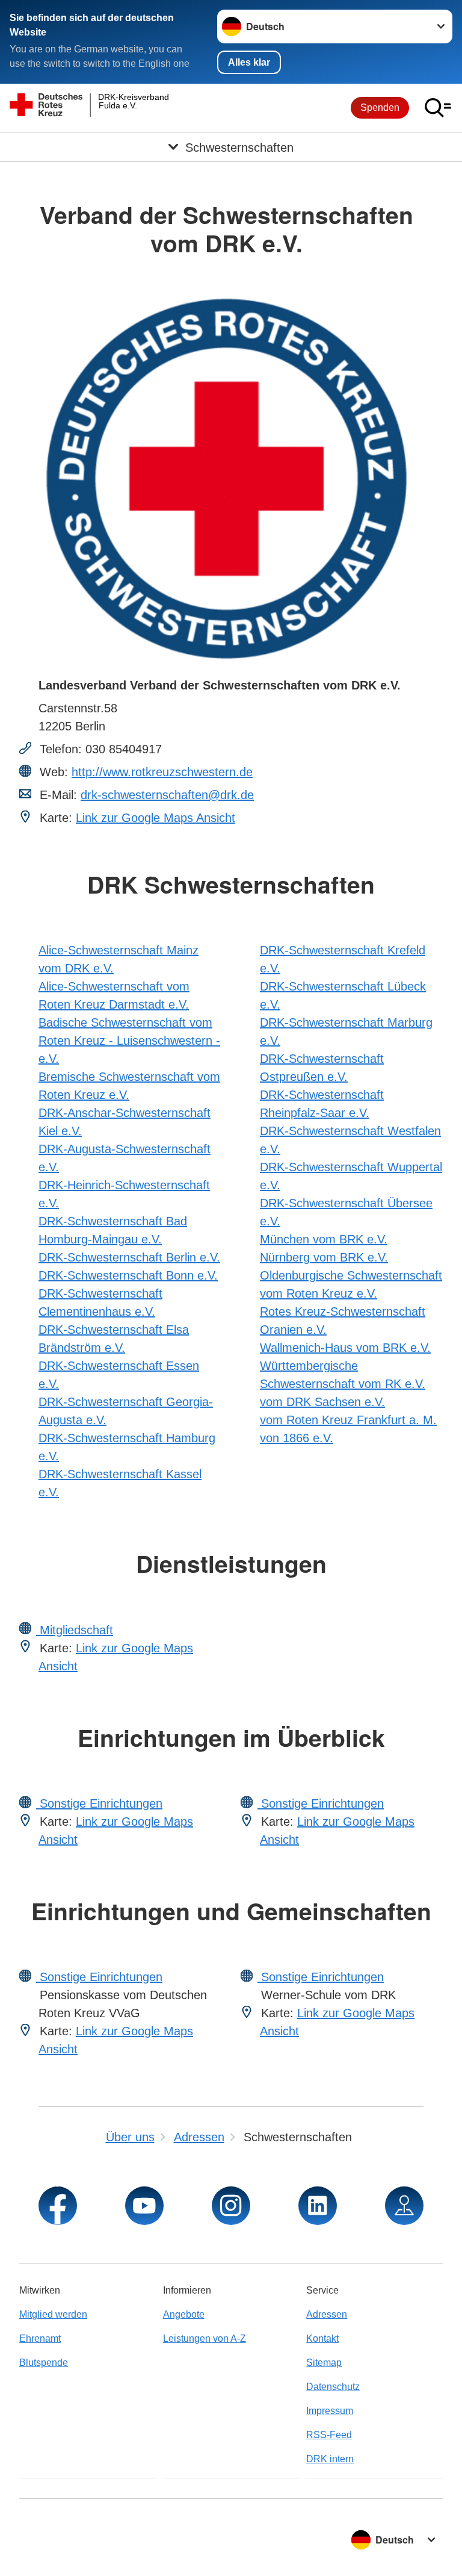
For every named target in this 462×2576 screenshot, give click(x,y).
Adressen (327, 2314)
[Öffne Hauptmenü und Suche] (438, 108)
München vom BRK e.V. (324, 1239)
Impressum (330, 2411)
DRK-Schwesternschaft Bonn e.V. (128, 1275)
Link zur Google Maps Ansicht (156, 818)
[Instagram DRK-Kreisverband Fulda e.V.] (231, 2206)
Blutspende (44, 2363)
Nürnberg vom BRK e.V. (324, 1257)
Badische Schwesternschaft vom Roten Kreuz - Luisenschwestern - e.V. (129, 1041)
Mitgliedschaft (75, 1630)
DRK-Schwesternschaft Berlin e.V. (129, 1257)
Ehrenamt (40, 2338)
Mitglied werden (53, 2314)
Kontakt (322, 2338)
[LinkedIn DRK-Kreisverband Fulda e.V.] (318, 2206)
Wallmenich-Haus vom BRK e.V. (345, 1348)
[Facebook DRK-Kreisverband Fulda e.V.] (58, 2206)
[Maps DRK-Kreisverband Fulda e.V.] (404, 2206)
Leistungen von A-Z (205, 2338)
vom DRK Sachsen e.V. (322, 1402)
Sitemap (324, 2363)
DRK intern (330, 2459)
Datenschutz (333, 2387)
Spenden (380, 107)
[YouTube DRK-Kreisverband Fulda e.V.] (144, 2206)
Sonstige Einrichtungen (99, 1803)
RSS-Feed (329, 2435)
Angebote (184, 2314)
